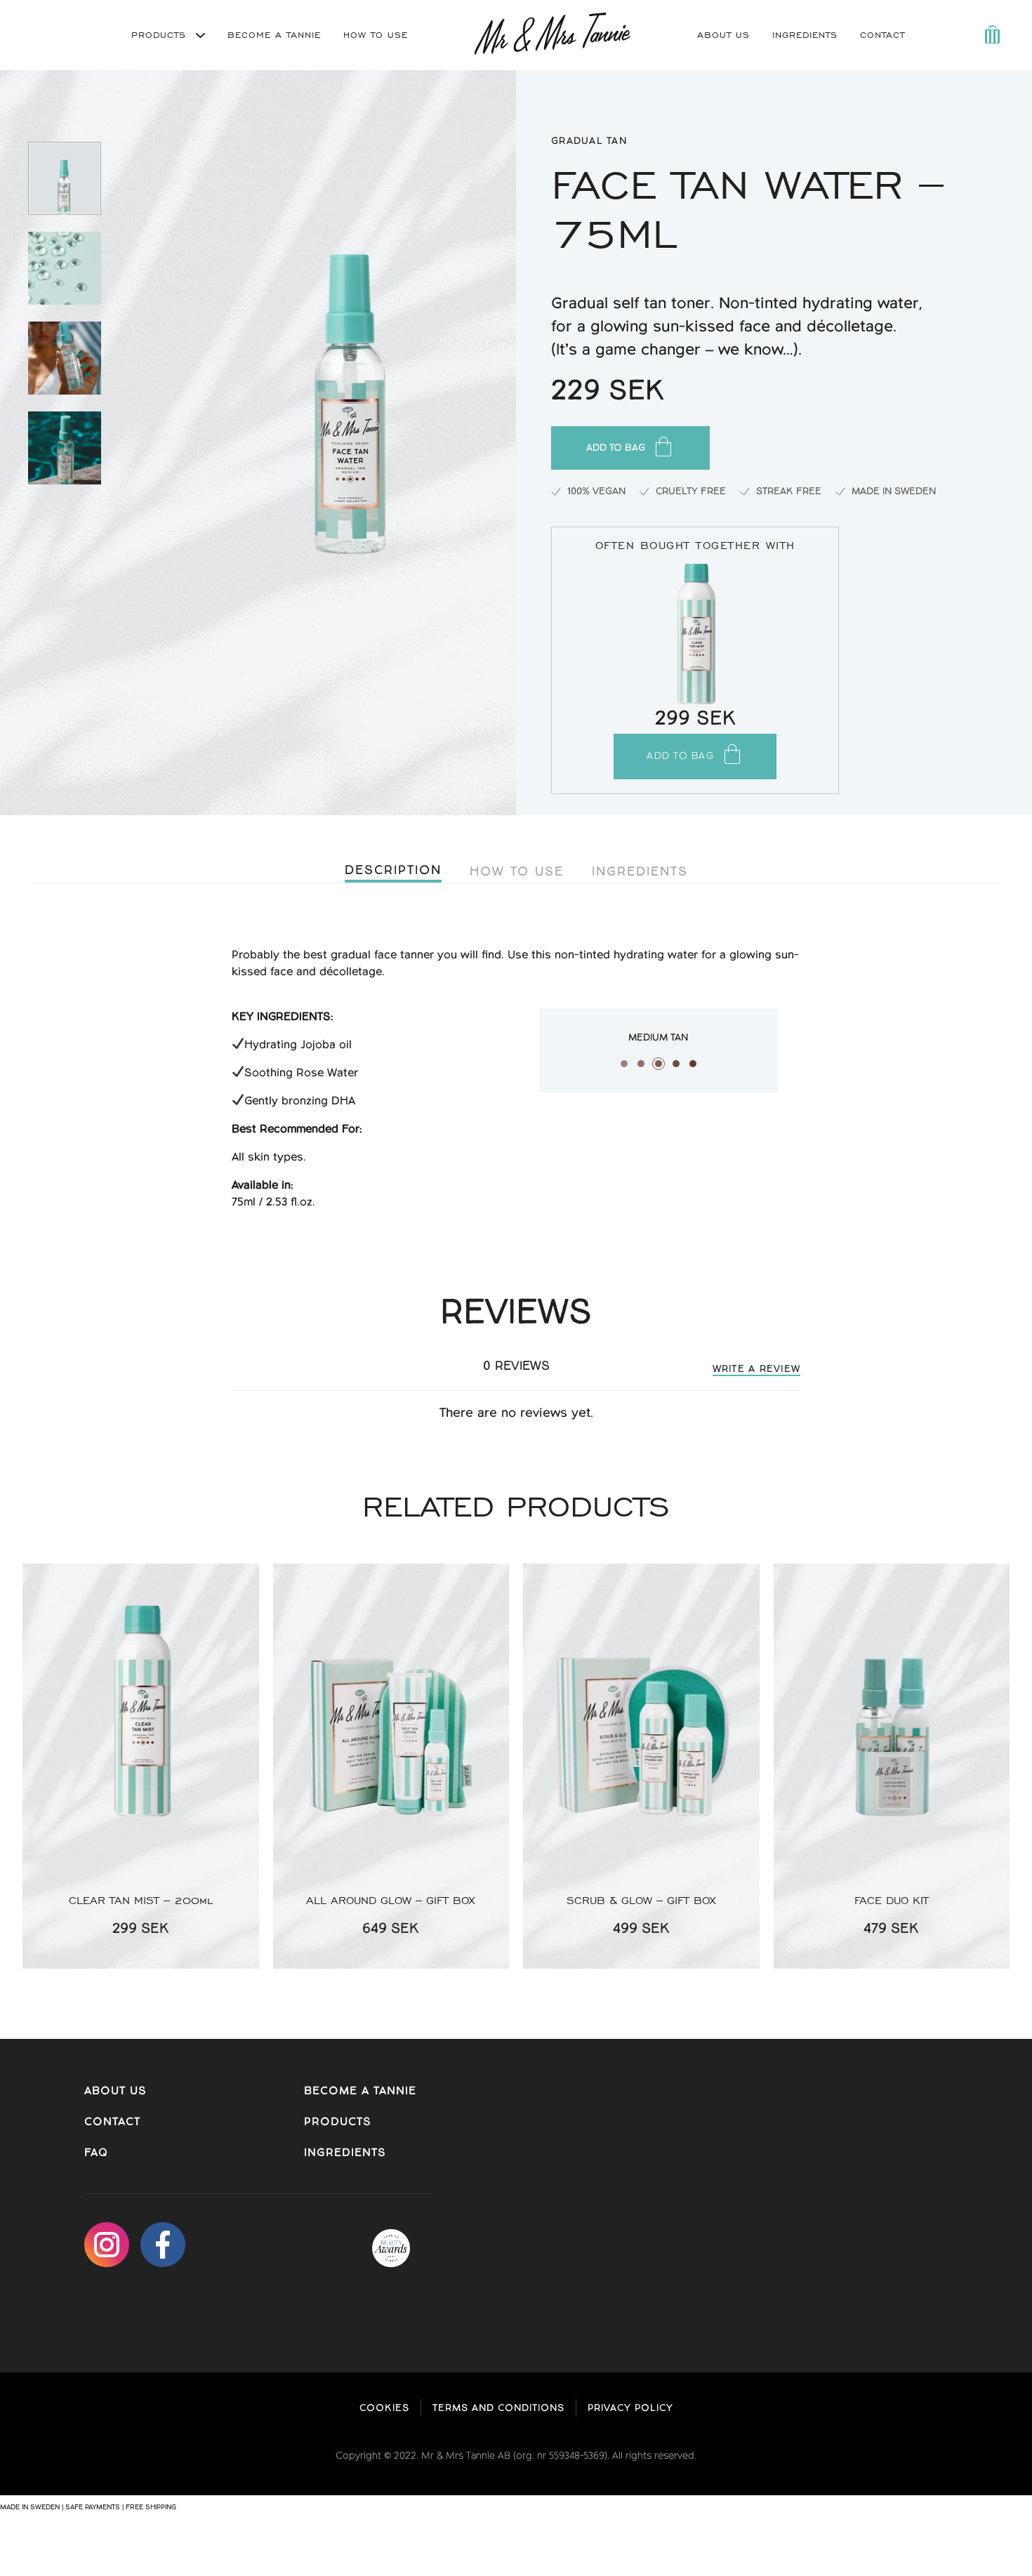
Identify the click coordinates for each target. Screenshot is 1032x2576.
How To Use (517, 871)
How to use (376, 35)
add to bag (680, 756)
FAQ (96, 2153)
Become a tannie (360, 2091)
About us (115, 2091)
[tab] (393, 872)
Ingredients (805, 35)
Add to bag (616, 448)
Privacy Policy (630, 2408)
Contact (882, 35)
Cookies (384, 2408)
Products (161, 35)
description (393, 870)
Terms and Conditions (498, 2408)
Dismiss (192, 2507)
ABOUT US (723, 35)
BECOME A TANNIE (274, 35)
